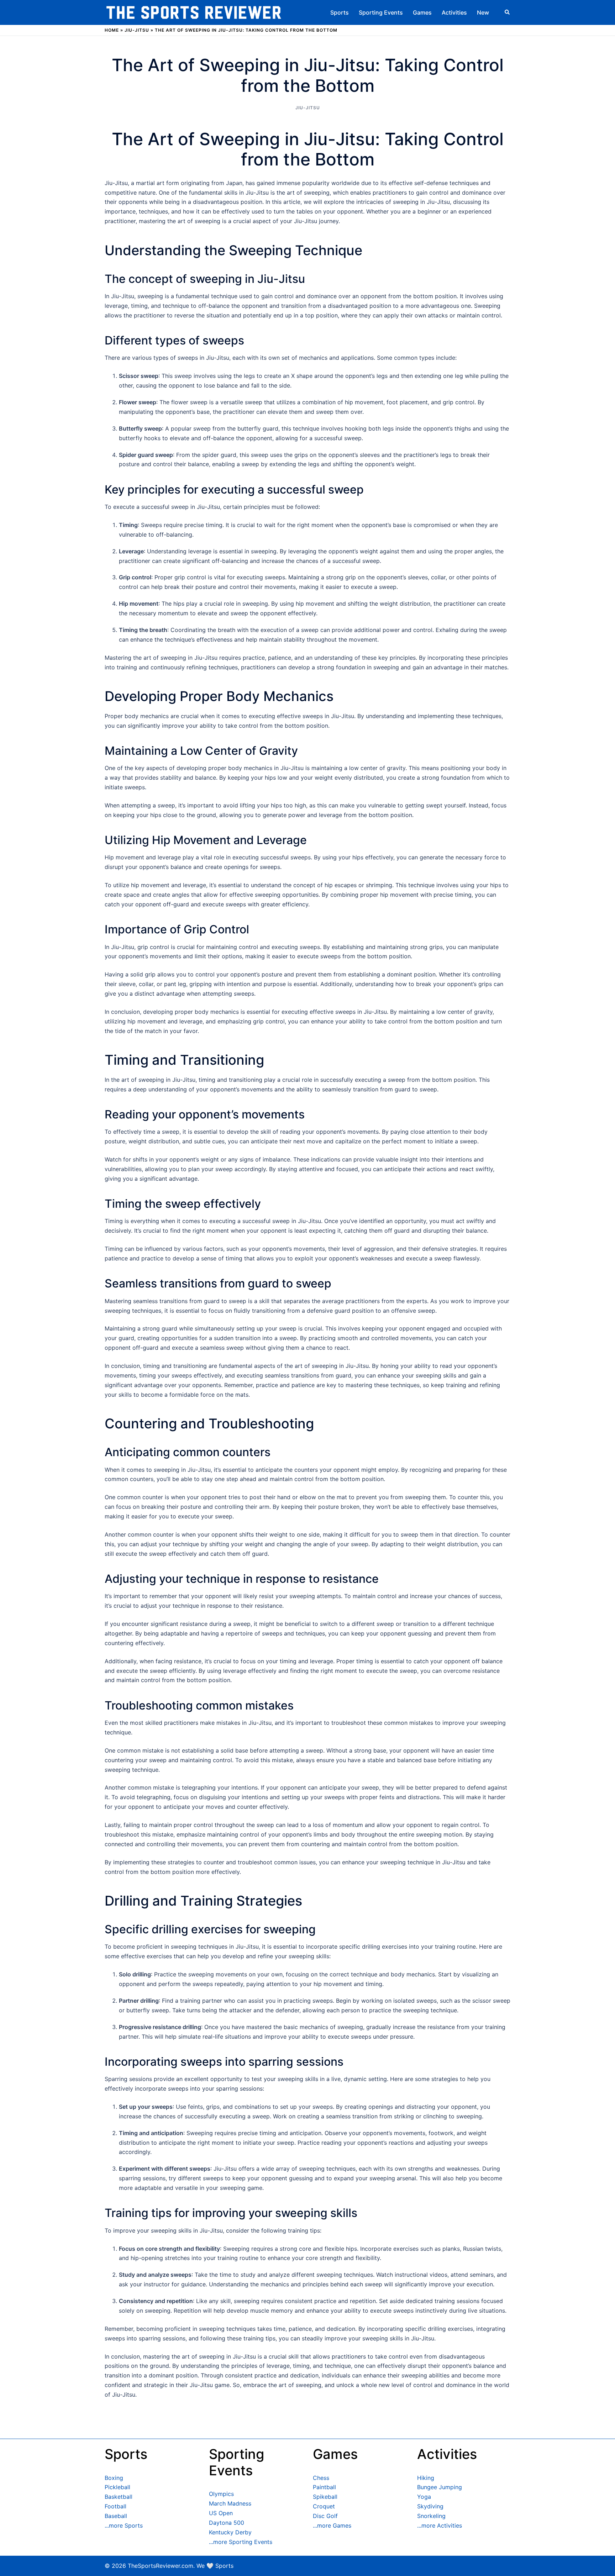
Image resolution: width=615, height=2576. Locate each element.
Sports (340, 12)
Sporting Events (381, 12)
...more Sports (124, 2525)
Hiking (426, 2478)
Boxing (114, 2478)
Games (422, 12)
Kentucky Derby (230, 2532)
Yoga (424, 2497)
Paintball (324, 2487)
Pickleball (117, 2487)
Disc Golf (325, 2516)
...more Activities (440, 2525)
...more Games (332, 2525)
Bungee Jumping (440, 2487)
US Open (221, 2513)
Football (115, 2506)
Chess (321, 2478)
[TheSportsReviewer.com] (194, 12)
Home (112, 30)
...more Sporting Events (241, 2542)
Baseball (116, 2516)
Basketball (119, 2497)
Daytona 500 (227, 2523)
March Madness (230, 2503)
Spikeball (325, 2497)
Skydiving (430, 2506)
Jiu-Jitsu (137, 30)
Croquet (324, 2506)
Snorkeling (431, 2516)
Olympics (221, 2494)
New (483, 12)
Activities (454, 12)
